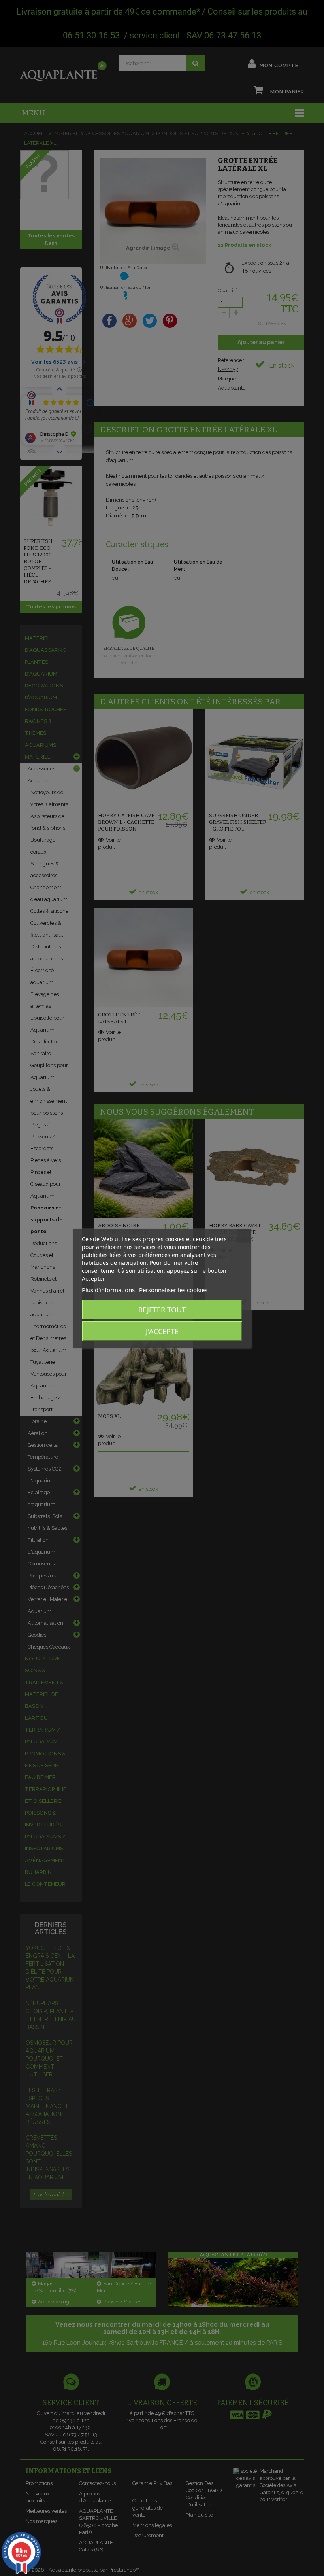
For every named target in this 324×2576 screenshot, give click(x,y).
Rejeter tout (162, 1310)
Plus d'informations (108, 1290)
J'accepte (162, 1331)
